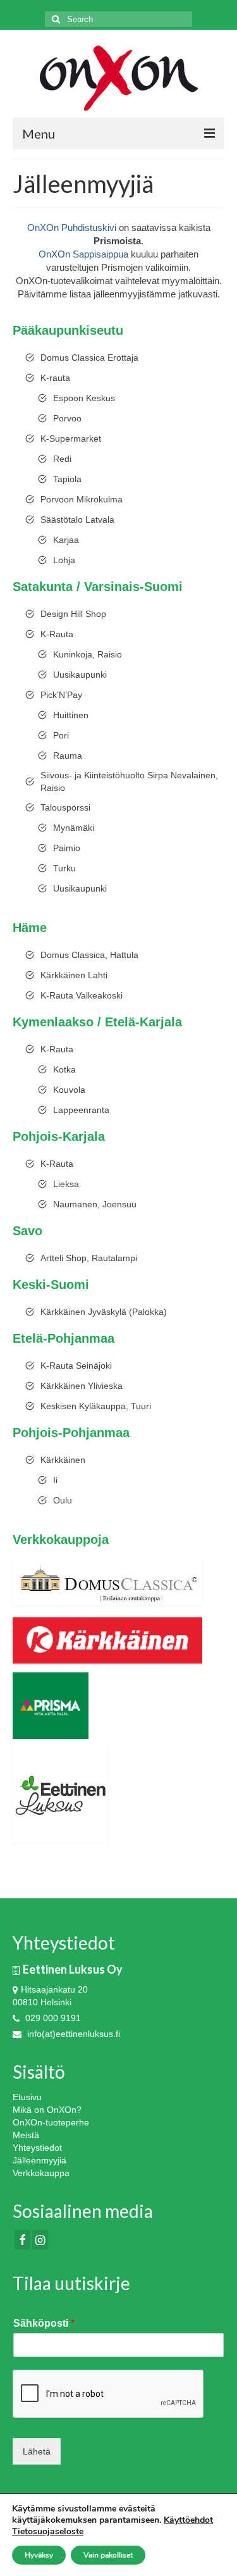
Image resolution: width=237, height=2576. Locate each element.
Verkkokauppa (41, 2173)
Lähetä (37, 2451)
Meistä (26, 2135)
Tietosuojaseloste (48, 2531)
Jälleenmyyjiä (39, 2160)
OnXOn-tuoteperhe (51, 2122)
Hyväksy (39, 2555)
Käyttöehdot (188, 2520)
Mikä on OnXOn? (47, 2110)
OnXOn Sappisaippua (83, 254)
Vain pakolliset (108, 2555)
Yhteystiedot (37, 2148)
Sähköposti (44, 2323)
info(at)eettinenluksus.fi (72, 2034)
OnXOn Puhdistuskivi (72, 227)
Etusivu (27, 2097)
